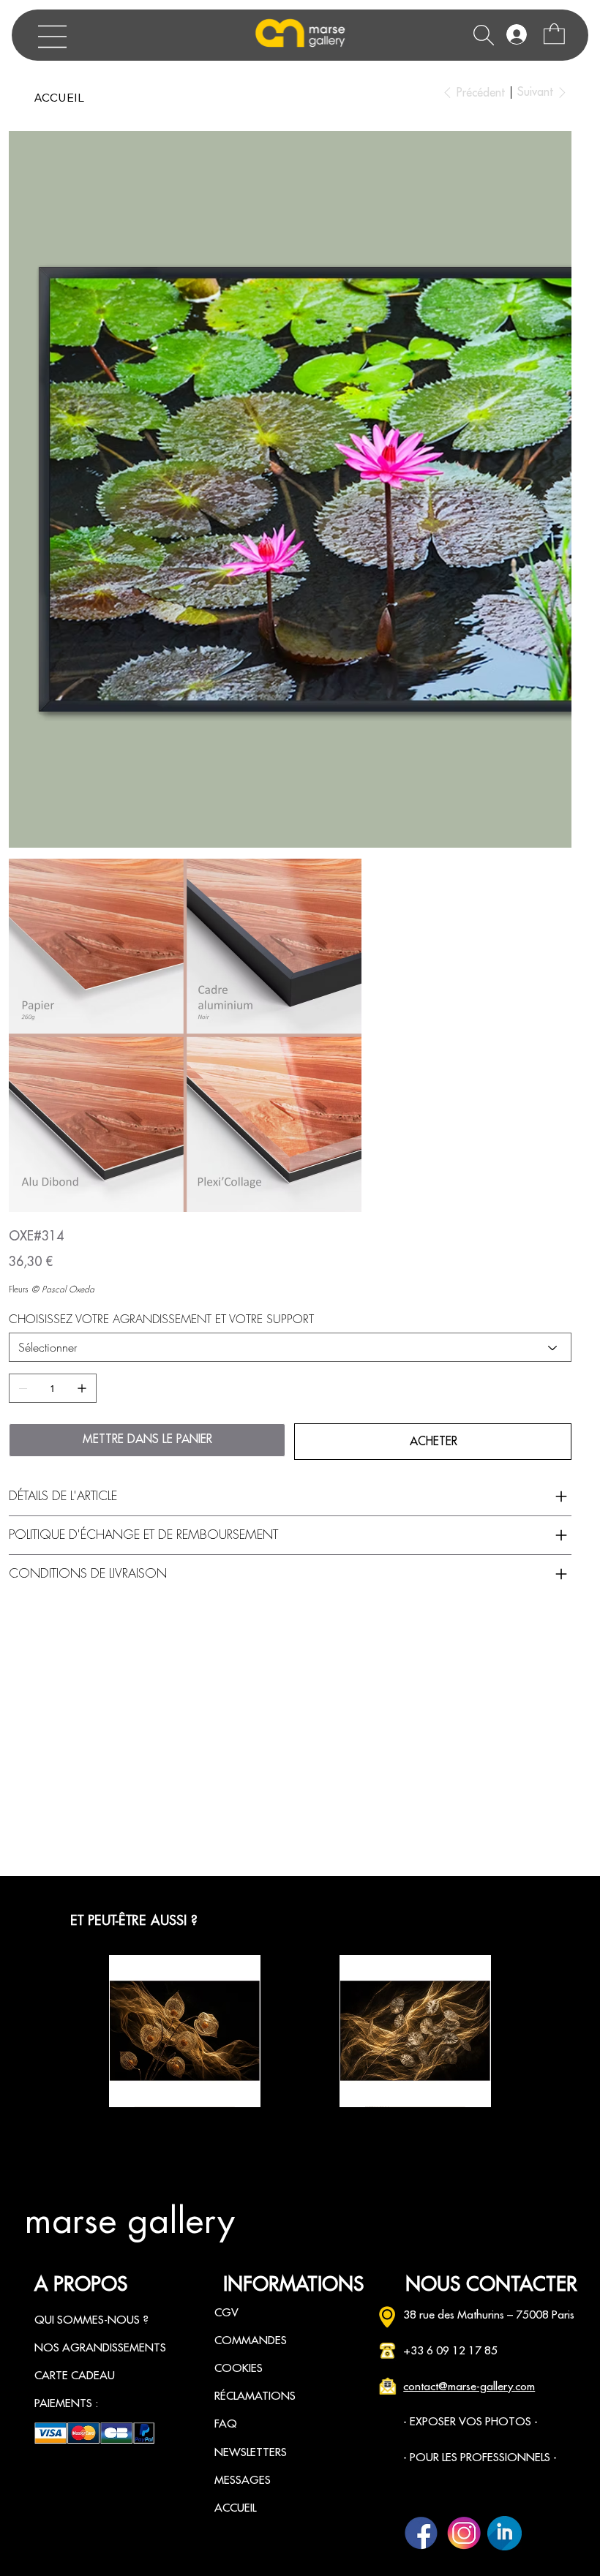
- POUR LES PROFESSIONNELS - (480, 2458)
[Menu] (53, 37)
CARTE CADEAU (75, 2376)
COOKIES (239, 2368)
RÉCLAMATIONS (255, 2396)
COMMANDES (251, 2340)
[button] (554, 34)
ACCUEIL (235, 2508)
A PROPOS (81, 2285)
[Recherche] (484, 35)
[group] (300, 2031)
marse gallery (130, 2221)
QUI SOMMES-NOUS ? (91, 2320)
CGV (226, 2313)
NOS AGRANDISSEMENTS (100, 2348)
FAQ (226, 2424)
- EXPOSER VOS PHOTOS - (470, 2422)
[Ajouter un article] (82, 1388)
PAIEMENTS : (66, 2403)
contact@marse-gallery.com (469, 2387)
